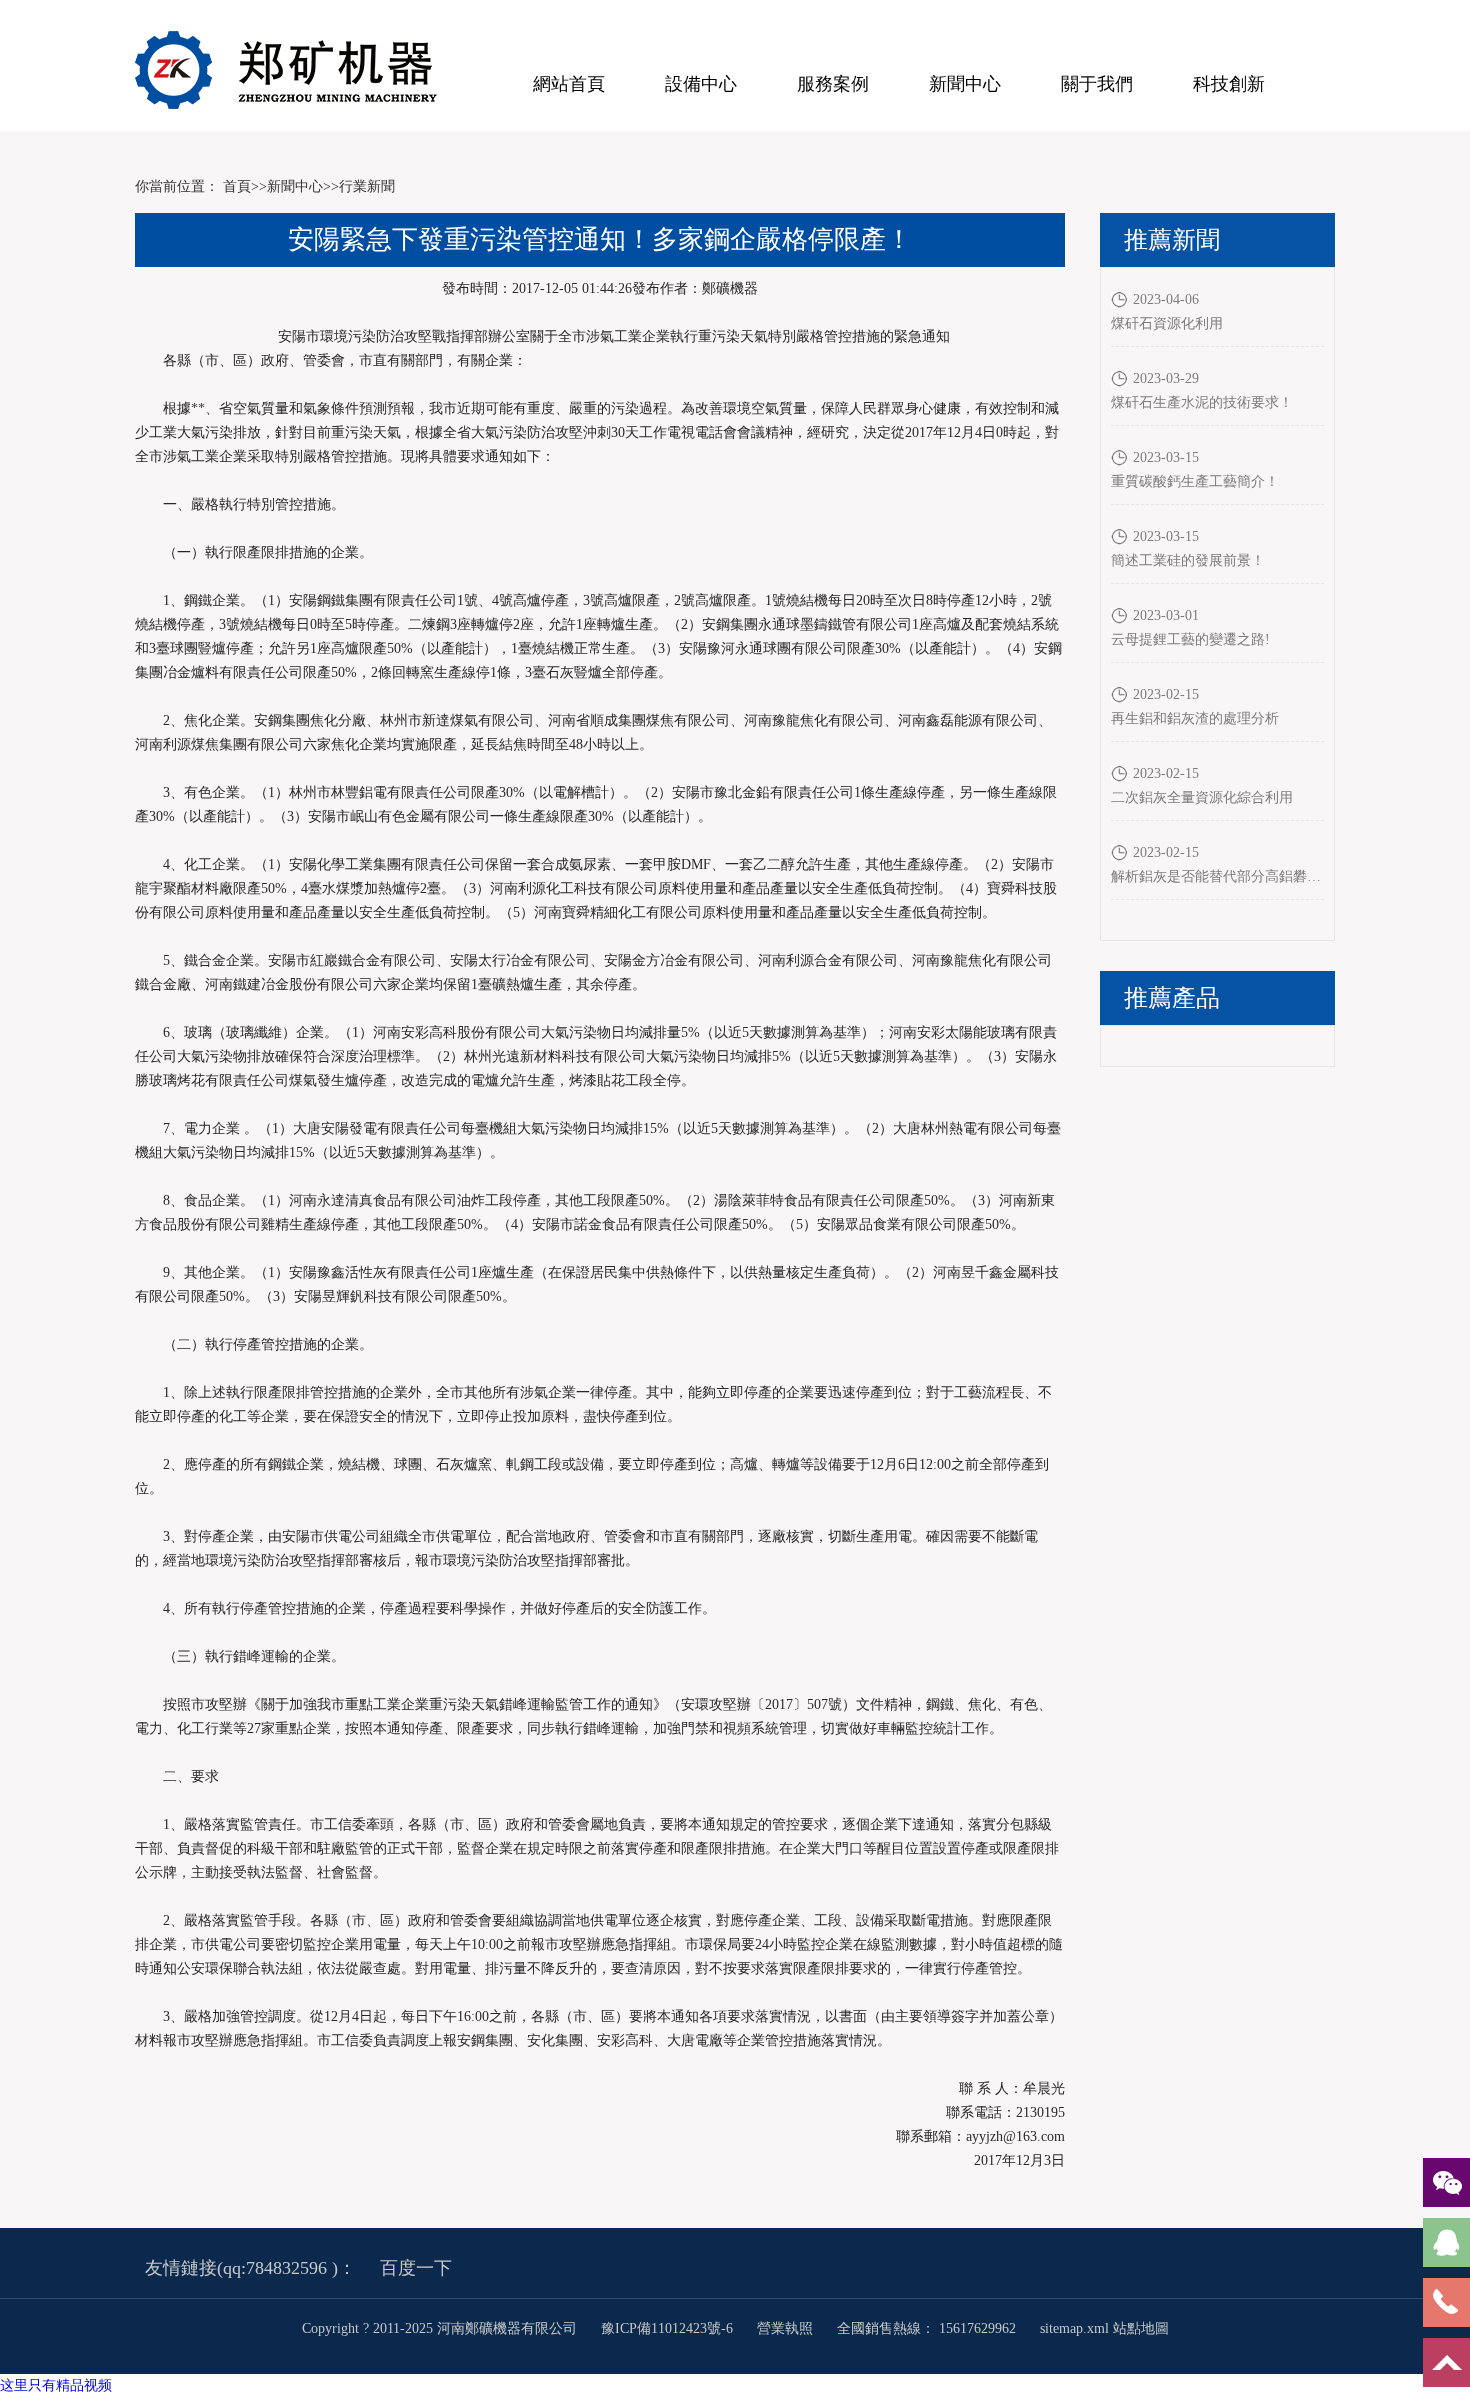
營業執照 (785, 2328)
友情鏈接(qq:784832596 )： (250, 2268)
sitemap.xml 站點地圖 (1104, 2328)
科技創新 (1229, 84)
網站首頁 (569, 84)
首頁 (237, 186)
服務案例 (833, 84)
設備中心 (701, 84)
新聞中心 (965, 84)
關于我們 (1097, 84)
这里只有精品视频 (56, 2385)
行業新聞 (367, 186)
